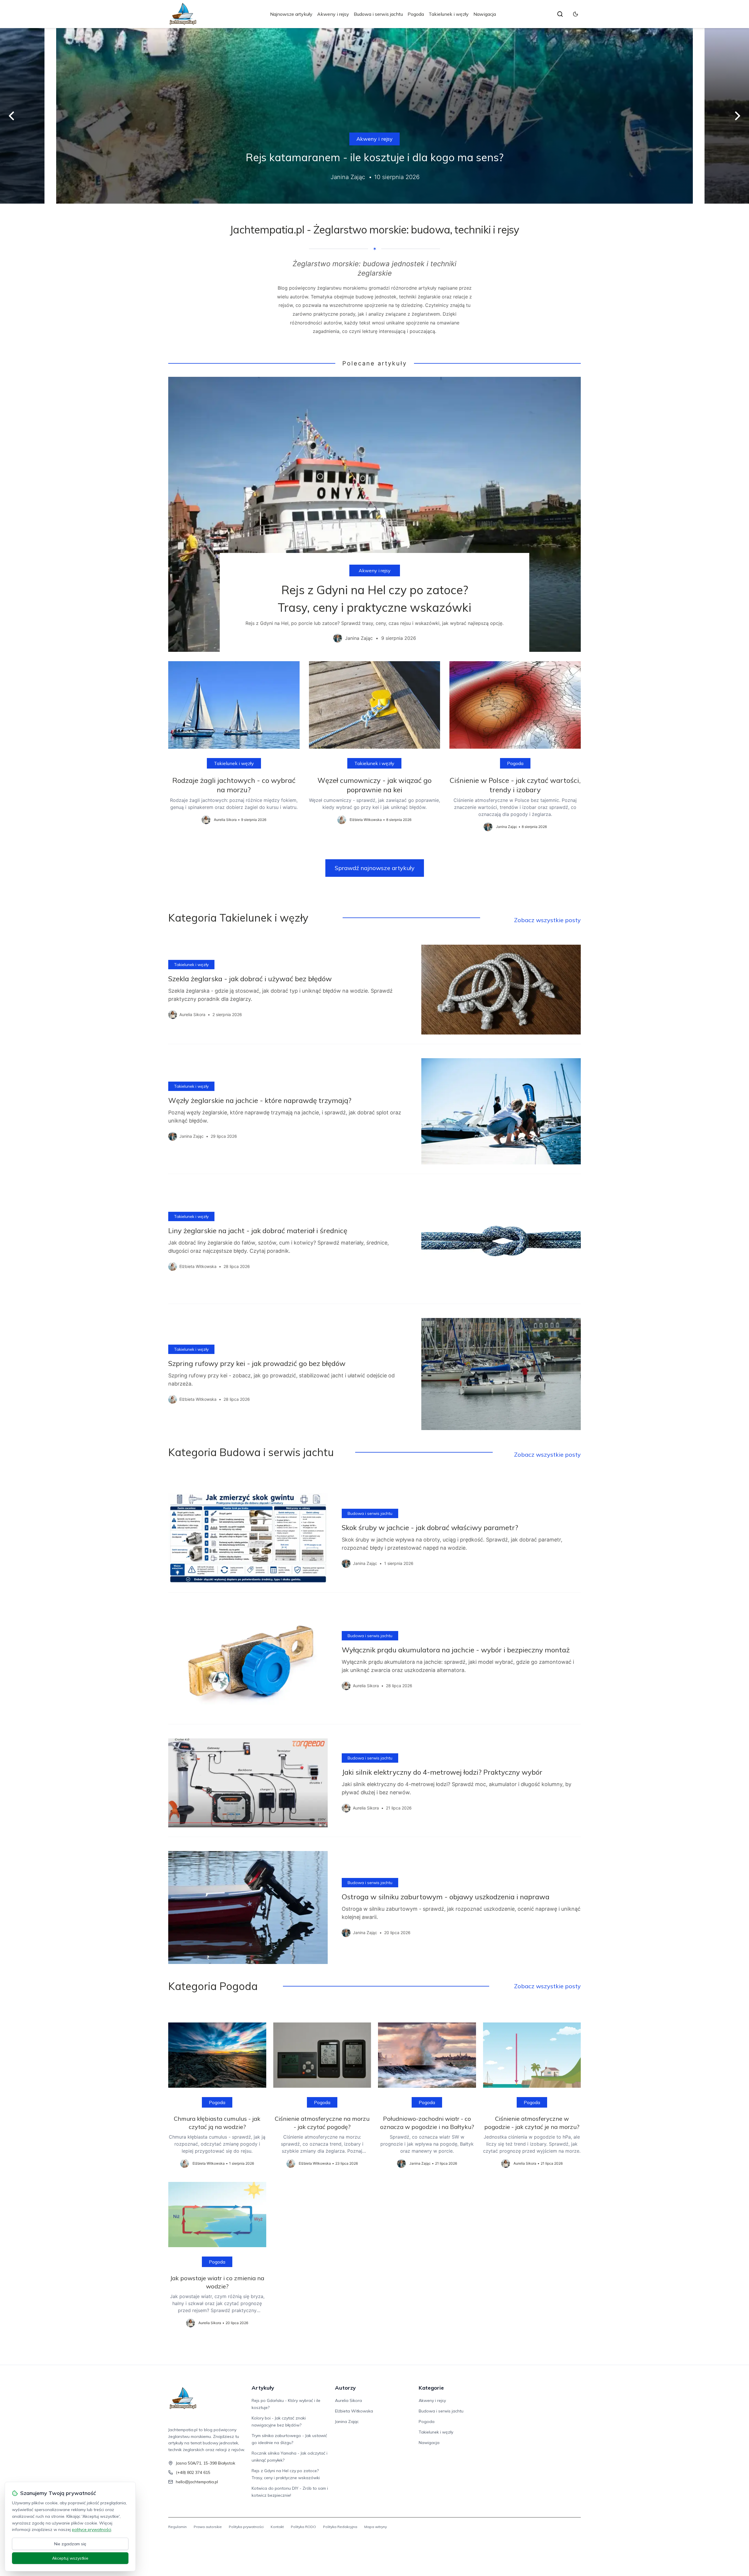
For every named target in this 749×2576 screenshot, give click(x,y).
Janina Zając (347, 2422)
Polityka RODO (303, 2527)
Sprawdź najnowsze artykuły (375, 868)
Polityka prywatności (246, 2527)
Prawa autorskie (208, 2527)
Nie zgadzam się (70, 2544)
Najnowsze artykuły (291, 14)
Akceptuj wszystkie (70, 2558)
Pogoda (416, 14)
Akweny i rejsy (333, 14)
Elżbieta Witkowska (354, 2411)
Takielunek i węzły (449, 14)
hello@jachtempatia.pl (197, 2482)
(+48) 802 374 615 (193, 2472)
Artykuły (263, 2388)
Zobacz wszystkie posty (547, 920)
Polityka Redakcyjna (340, 2527)
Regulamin (177, 2527)
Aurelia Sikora (348, 2400)
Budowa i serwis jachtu (378, 14)
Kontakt (277, 2527)
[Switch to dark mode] (576, 14)
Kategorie (431, 2388)
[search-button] (560, 14)
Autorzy (345, 2388)
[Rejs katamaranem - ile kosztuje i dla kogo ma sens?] (374, 116)
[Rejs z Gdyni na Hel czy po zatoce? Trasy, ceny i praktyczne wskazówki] (374, 514)
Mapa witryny (376, 2527)
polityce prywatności (92, 2529)
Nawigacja (485, 14)
